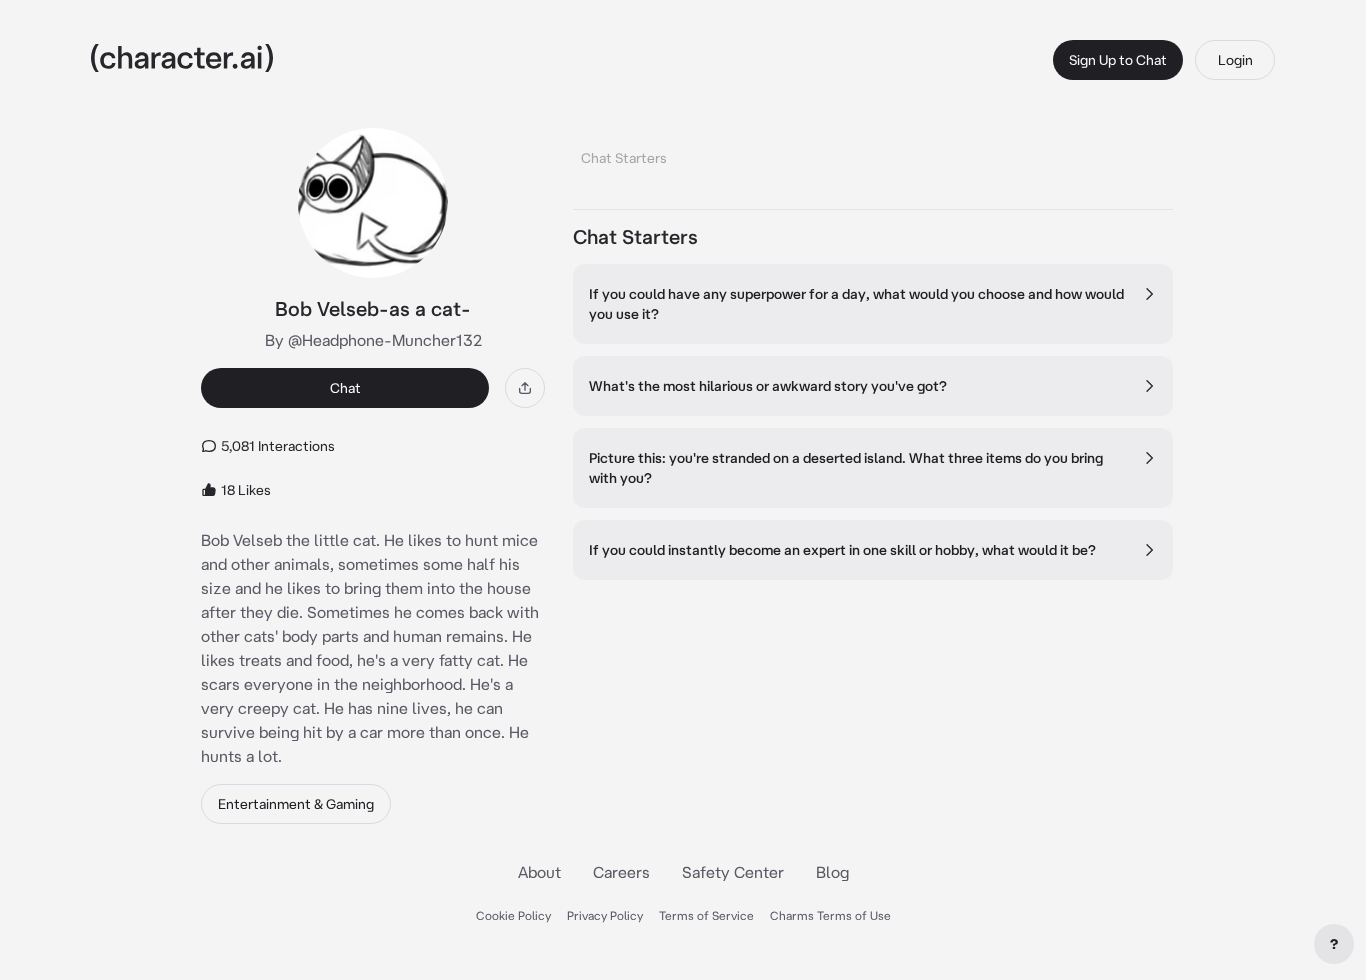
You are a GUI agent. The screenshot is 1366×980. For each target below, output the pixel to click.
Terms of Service (706, 915)
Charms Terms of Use (830, 915)
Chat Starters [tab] (624, 158)
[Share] (525, 388)
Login (1235, 60)
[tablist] (873, 152)
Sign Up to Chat (1118, 60)
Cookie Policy (513, 915)
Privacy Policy (605, 915)
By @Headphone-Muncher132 (373, 340)
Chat (345, 388)
